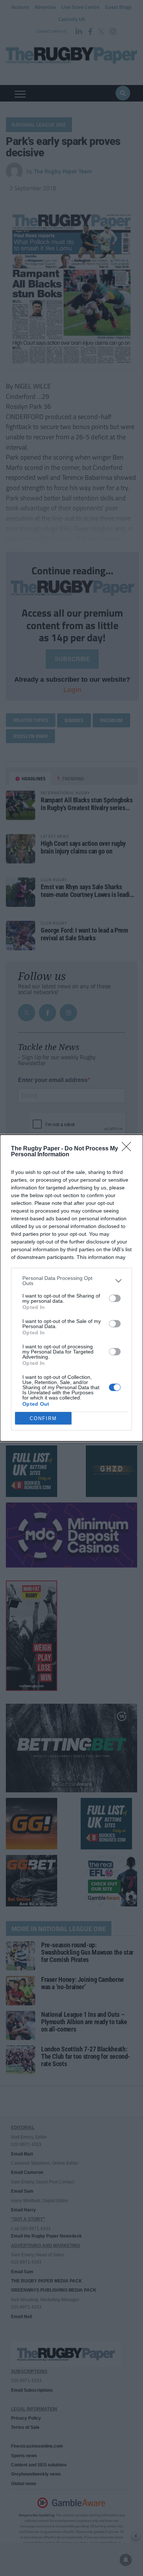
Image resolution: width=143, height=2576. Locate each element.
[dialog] (71, 1288)
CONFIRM (43, 1418)
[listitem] (71, 1281)
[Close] (129, 1149)
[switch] (115, 1298)
